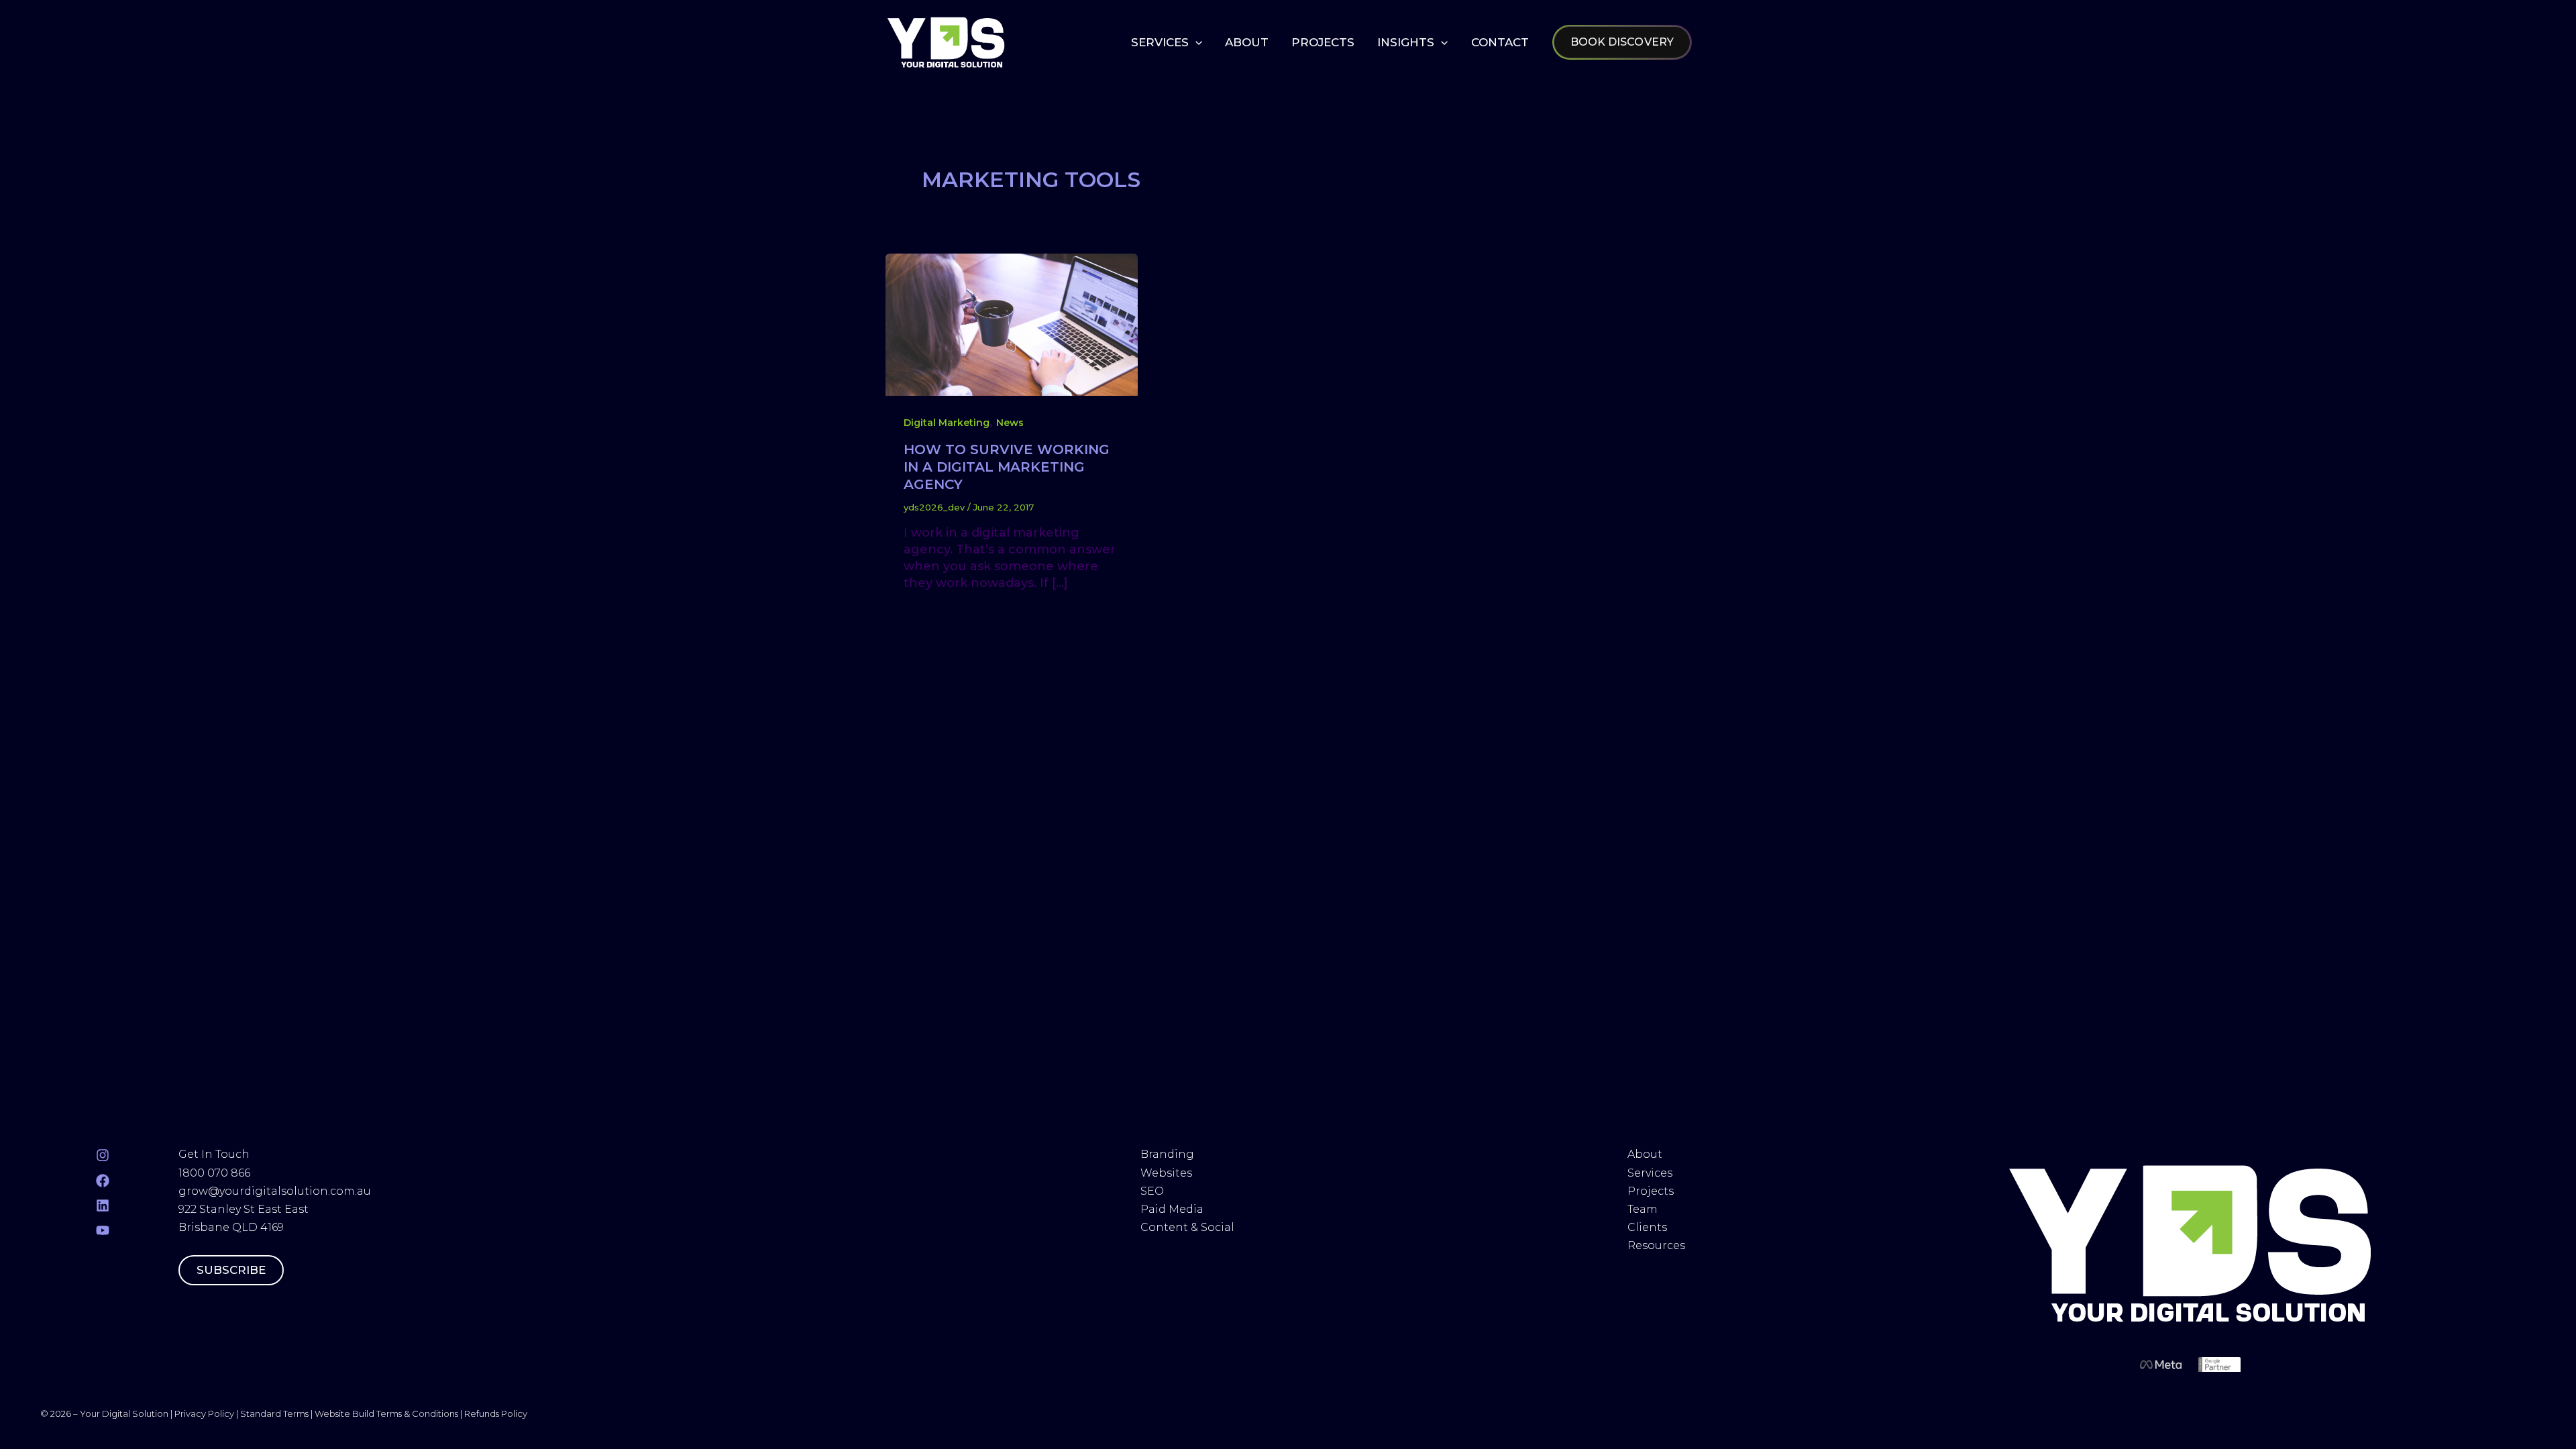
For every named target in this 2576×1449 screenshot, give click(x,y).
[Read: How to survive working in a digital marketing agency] (1012, 324)
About (1646, 1154)
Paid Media (1172, 1209)
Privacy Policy (204, 1413)
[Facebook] (103, 1181)
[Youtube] (103, 1230)
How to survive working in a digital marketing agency (1007, 467)
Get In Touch (214, 1154)
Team (1644, 1209)
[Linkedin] (103, 1205)
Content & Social (1187, 1227)
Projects (1651, 1191)
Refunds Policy (496, 1413)
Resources (1656, 1245)
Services (1650, 1173)
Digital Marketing (947, 423)
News (1010, 423)
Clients (1647, 1227)
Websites (1166, 1173)
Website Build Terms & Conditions (387, 1413)
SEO (1152, 1191)
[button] (1195, 42)
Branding (1167, 1154)
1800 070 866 (214, 1173)
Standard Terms (274, 1413)
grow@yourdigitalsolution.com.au (275, 1191)
